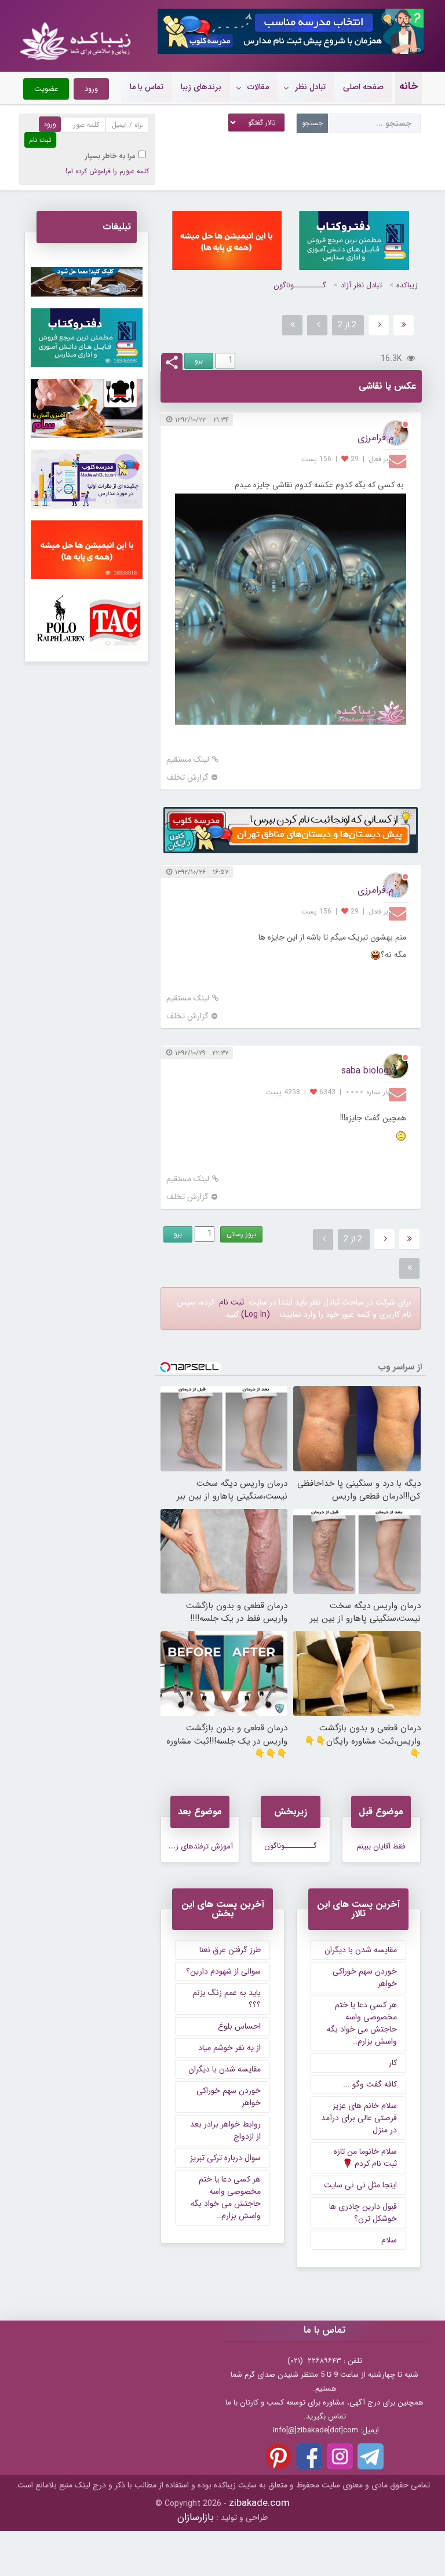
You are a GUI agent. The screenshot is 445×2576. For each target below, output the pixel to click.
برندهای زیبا (201, 87)
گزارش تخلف (187, 778)
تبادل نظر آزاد (361, 285)
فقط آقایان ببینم (381, 1846)
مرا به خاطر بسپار (110, 156)
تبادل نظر (310, 87)
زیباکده (407, 285)
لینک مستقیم (188, 760)
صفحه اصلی (363, 87)
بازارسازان (196, 2517)
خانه (408, 86)
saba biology (367, 1071)
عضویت (46, 89)
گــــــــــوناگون (300, 285)
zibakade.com (259, 2503)
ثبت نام (231, 1302)
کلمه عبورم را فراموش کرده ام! (107, 171)
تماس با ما (147, 87)
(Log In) (256, 1314)
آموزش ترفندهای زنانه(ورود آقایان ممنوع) (169, 1846)
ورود (91, 89)
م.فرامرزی (375, 438)
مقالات (258, 87)
